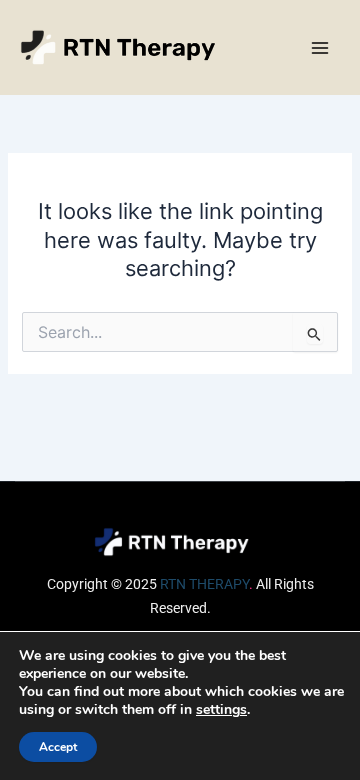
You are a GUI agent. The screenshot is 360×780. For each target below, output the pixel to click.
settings (221, 710)
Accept (58, 747)
